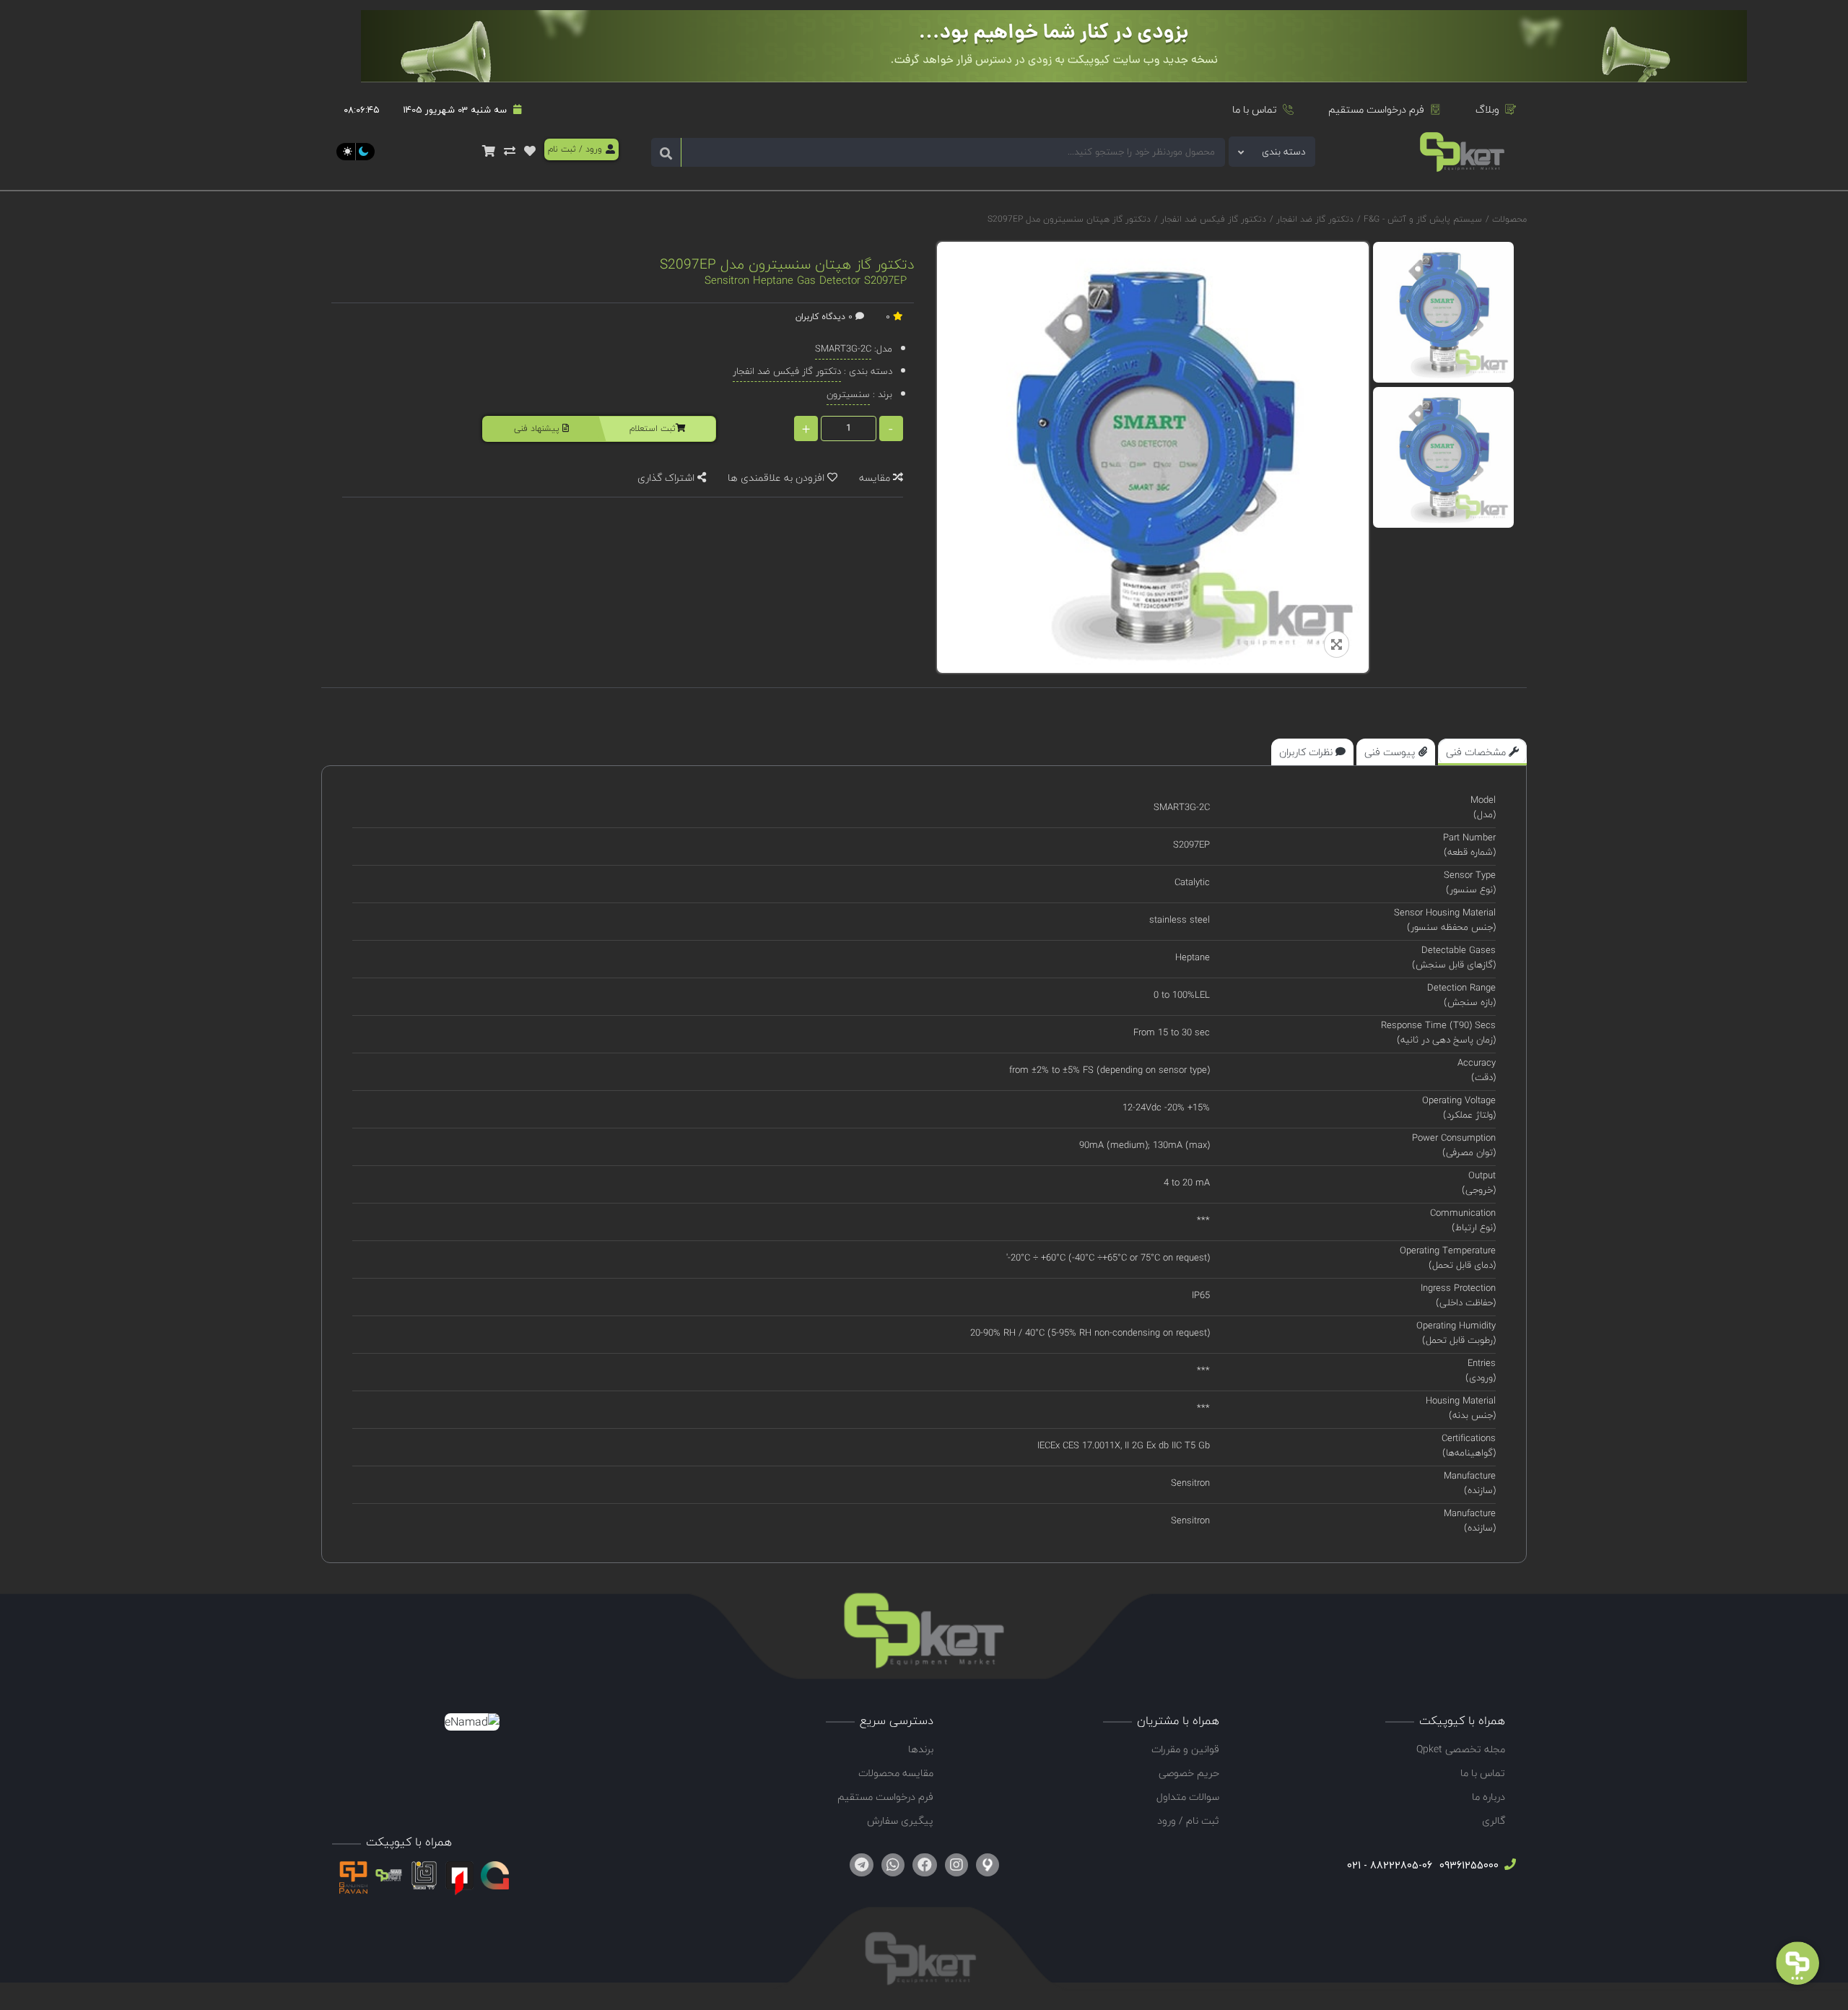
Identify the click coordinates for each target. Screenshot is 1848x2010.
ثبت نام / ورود (1188, 1820)
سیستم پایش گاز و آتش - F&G (1421, 219)
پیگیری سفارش (900, 1820)
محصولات (1509, 219)
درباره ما (1489, 1797)
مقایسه (876, 478)
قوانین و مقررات (1185, 1749)
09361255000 (1468, 1865)
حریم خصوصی (1189, 1773)
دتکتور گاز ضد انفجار (1313, 219)
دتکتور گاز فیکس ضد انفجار (1212, 219)
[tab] (1482, 752)
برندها (921, 1749)
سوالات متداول (1188, 1797)
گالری (1494, 1820)
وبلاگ (1487, 109)
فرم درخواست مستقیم (1376, 109)
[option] (1443, 312)
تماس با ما (1255, 109)
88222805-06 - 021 (1390, 1865)
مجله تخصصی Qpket (1461, 1749)
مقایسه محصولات (896, 1773)
